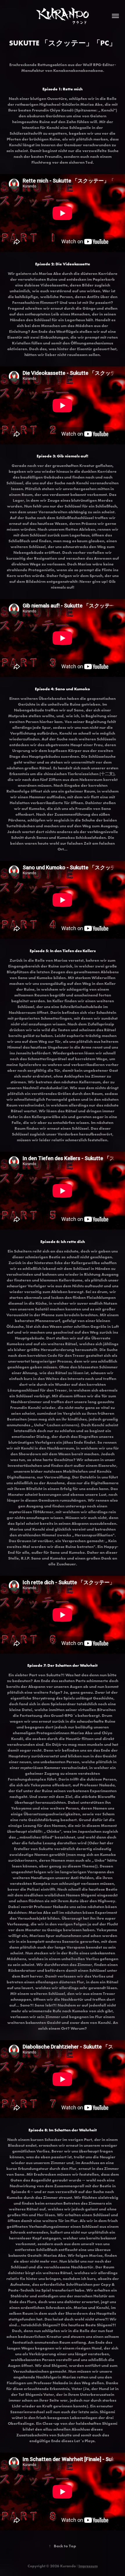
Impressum (88, 2566)
